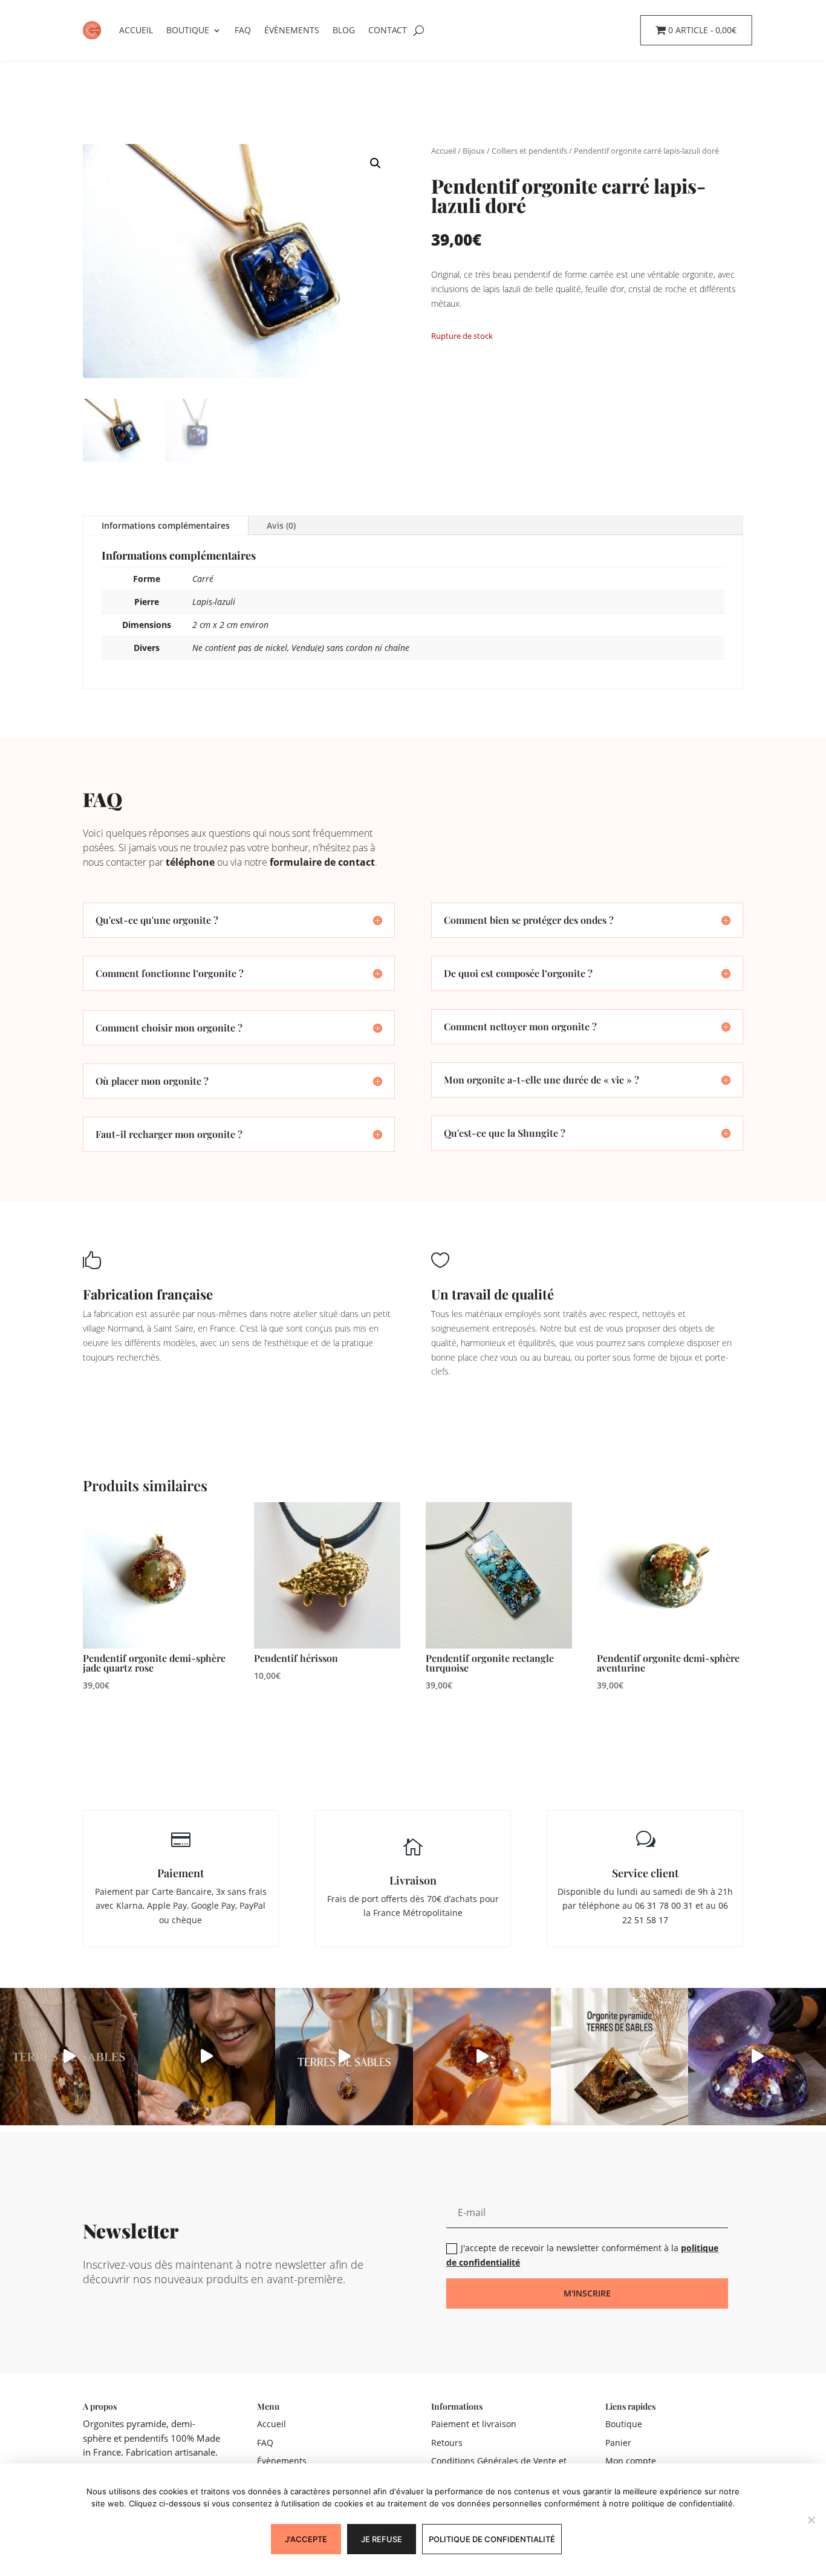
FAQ (243, 30)
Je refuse (382, 2539)
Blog (344, 30)
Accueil (136, 30)
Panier (618, 2443)
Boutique (188, 30)
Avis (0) (281, 525)
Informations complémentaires (166, 525)
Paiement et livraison (474, 2424)
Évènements (292, 30)
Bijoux (474, 151)
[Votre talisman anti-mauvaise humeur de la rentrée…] (207, 2057)
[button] (376, 163)
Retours (447, 2443)
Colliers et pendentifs (529, 151)
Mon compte (631, 2461)
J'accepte (306, 2539)
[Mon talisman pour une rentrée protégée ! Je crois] (69, 2057)
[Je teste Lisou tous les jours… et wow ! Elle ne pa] (482, 2057)
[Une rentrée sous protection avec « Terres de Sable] (344, 2057)
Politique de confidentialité (492, 2539)
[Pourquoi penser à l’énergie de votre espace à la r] (620, 2057)
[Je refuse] (811, 2520)
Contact (388, 30)
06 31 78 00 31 (664, 1905)
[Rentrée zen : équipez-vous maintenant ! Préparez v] (757, 2057)
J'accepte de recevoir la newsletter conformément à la (582, 2255)
